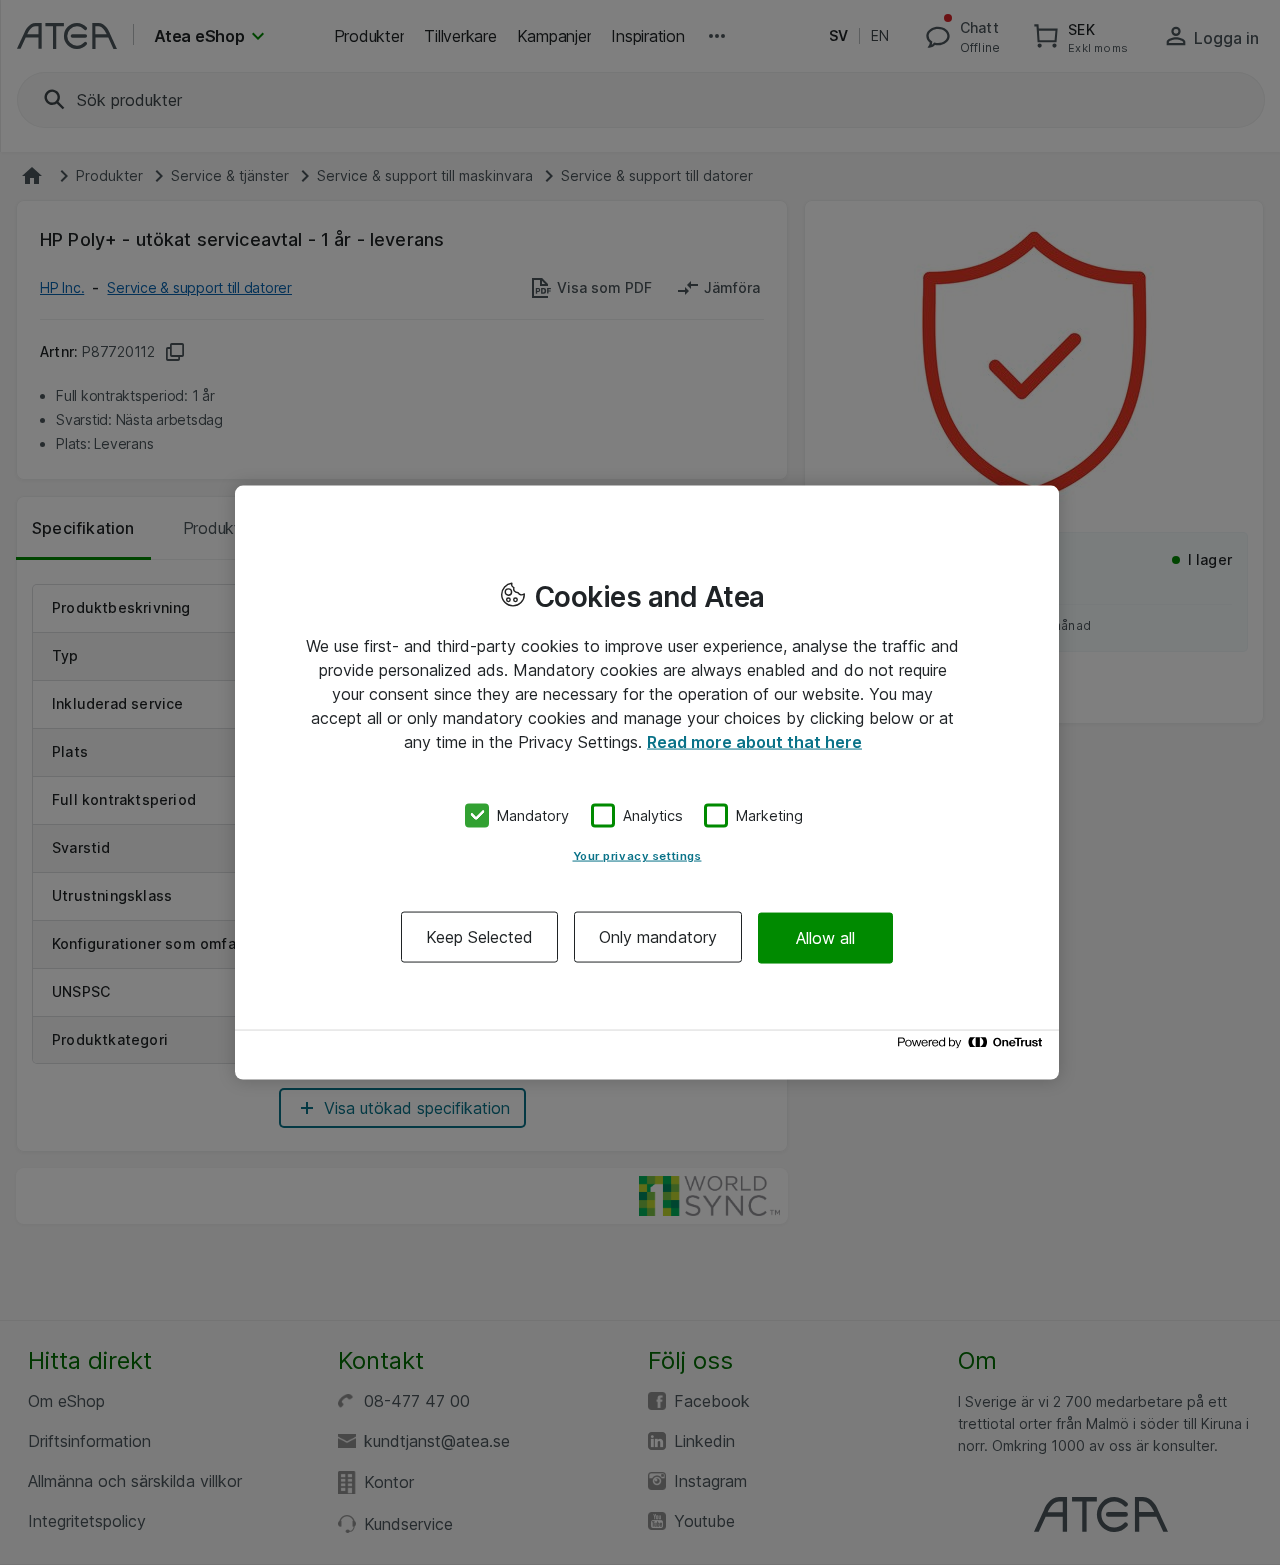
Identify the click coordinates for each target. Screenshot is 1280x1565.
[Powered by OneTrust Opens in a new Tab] (973, 1047)
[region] (647, 782)
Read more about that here (754, 741)
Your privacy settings (637, 856)
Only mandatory (658, 937)
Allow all (825, 937)
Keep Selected (479, 937)
